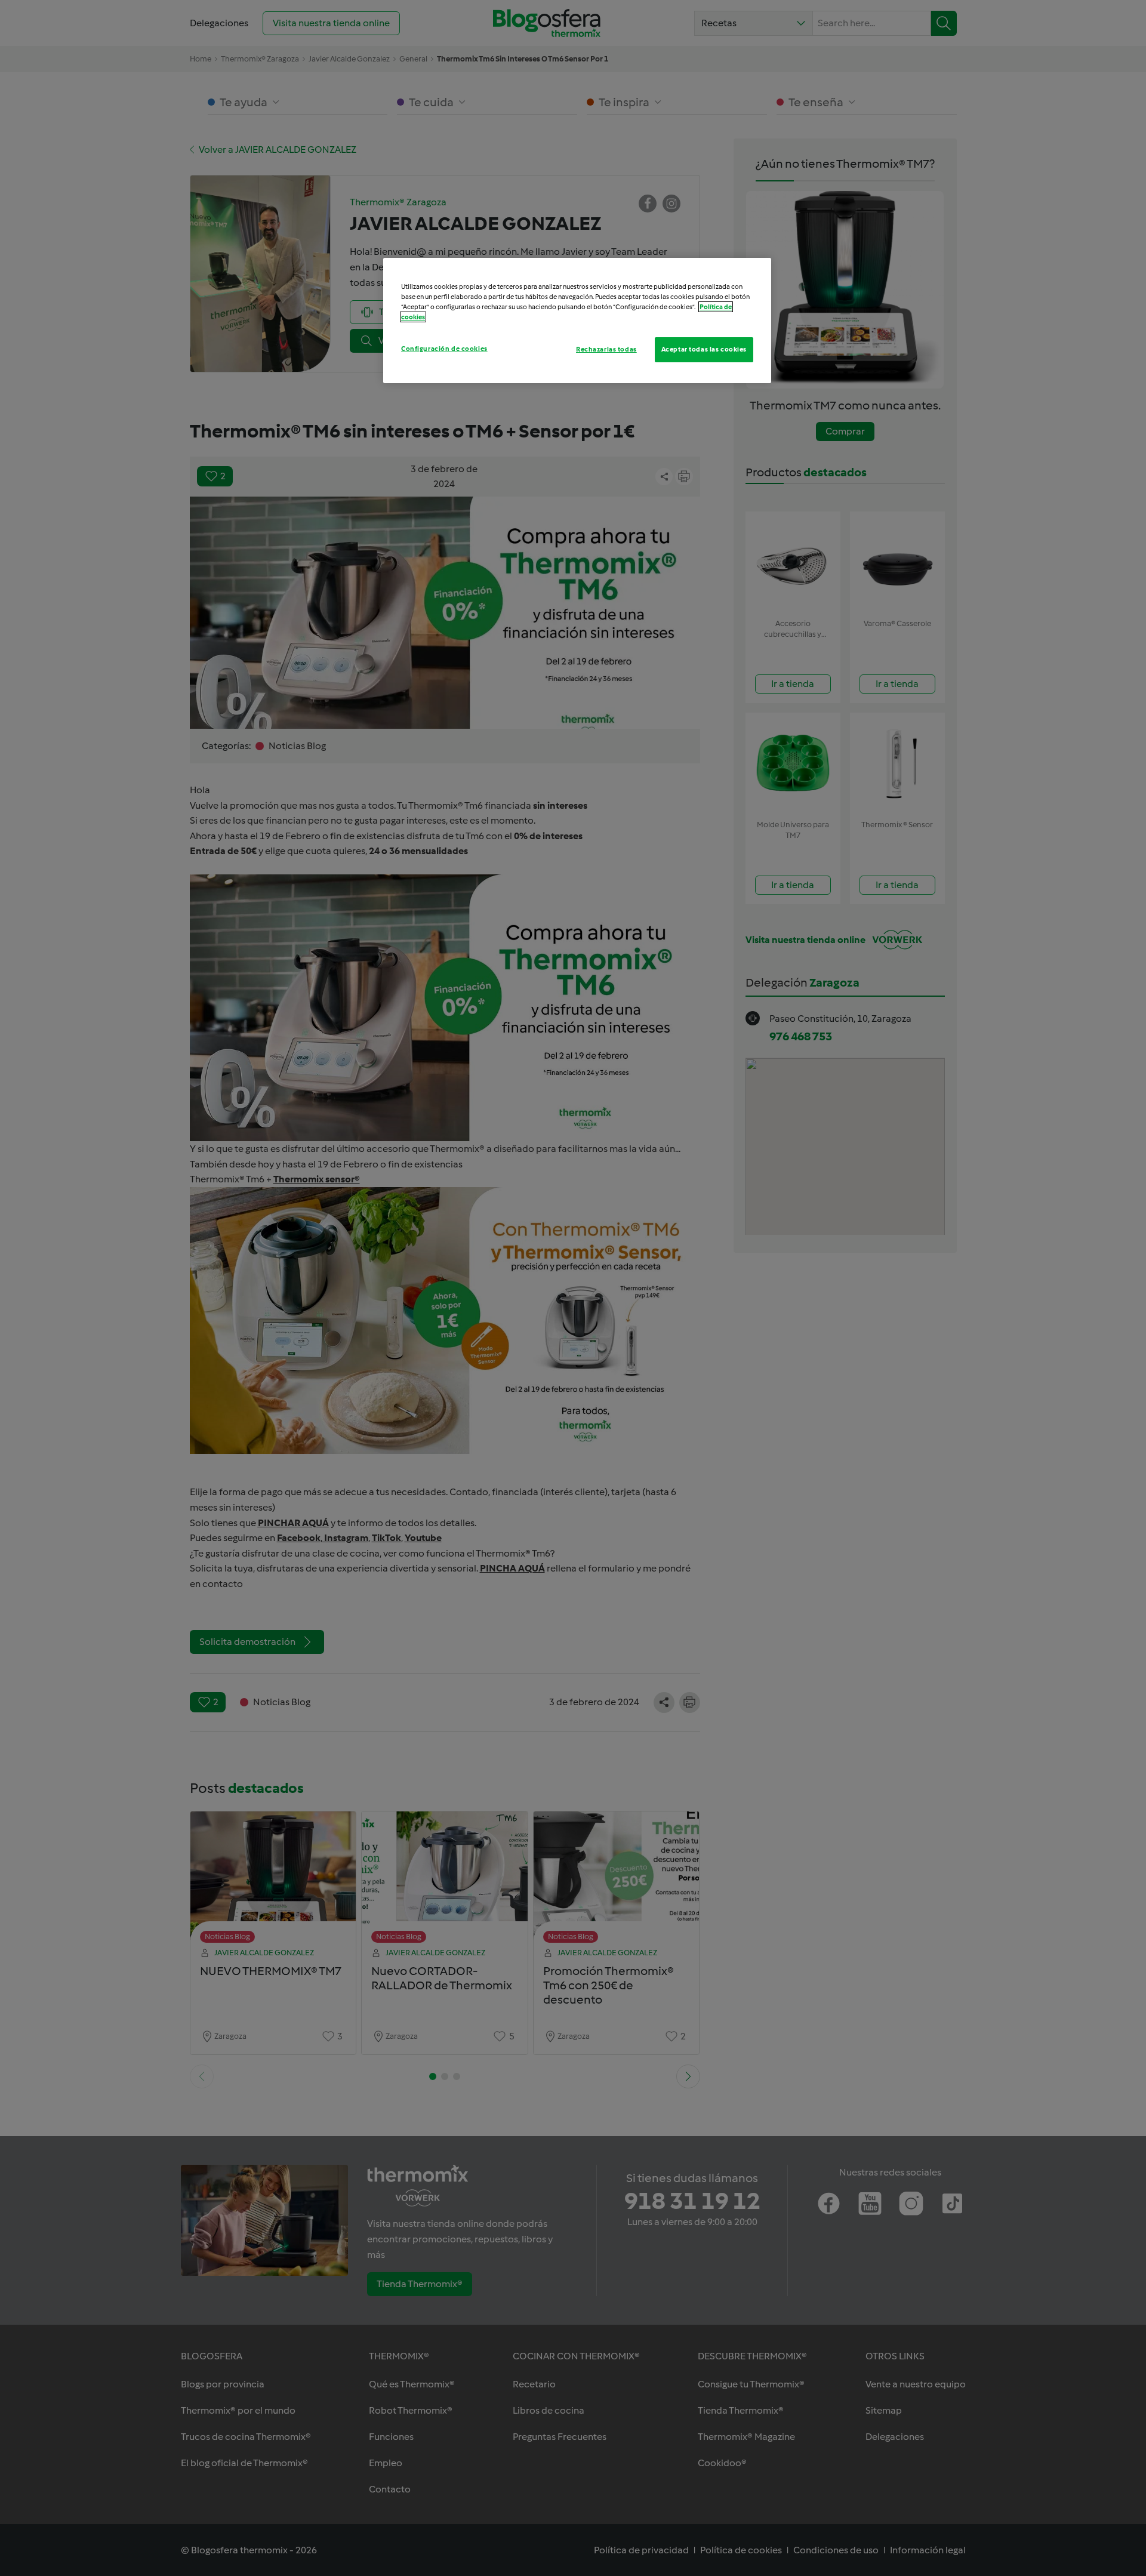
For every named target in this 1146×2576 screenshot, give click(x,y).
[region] (577, 321)
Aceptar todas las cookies (704, 349)
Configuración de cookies (444, 349)
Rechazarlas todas (606, 349)
